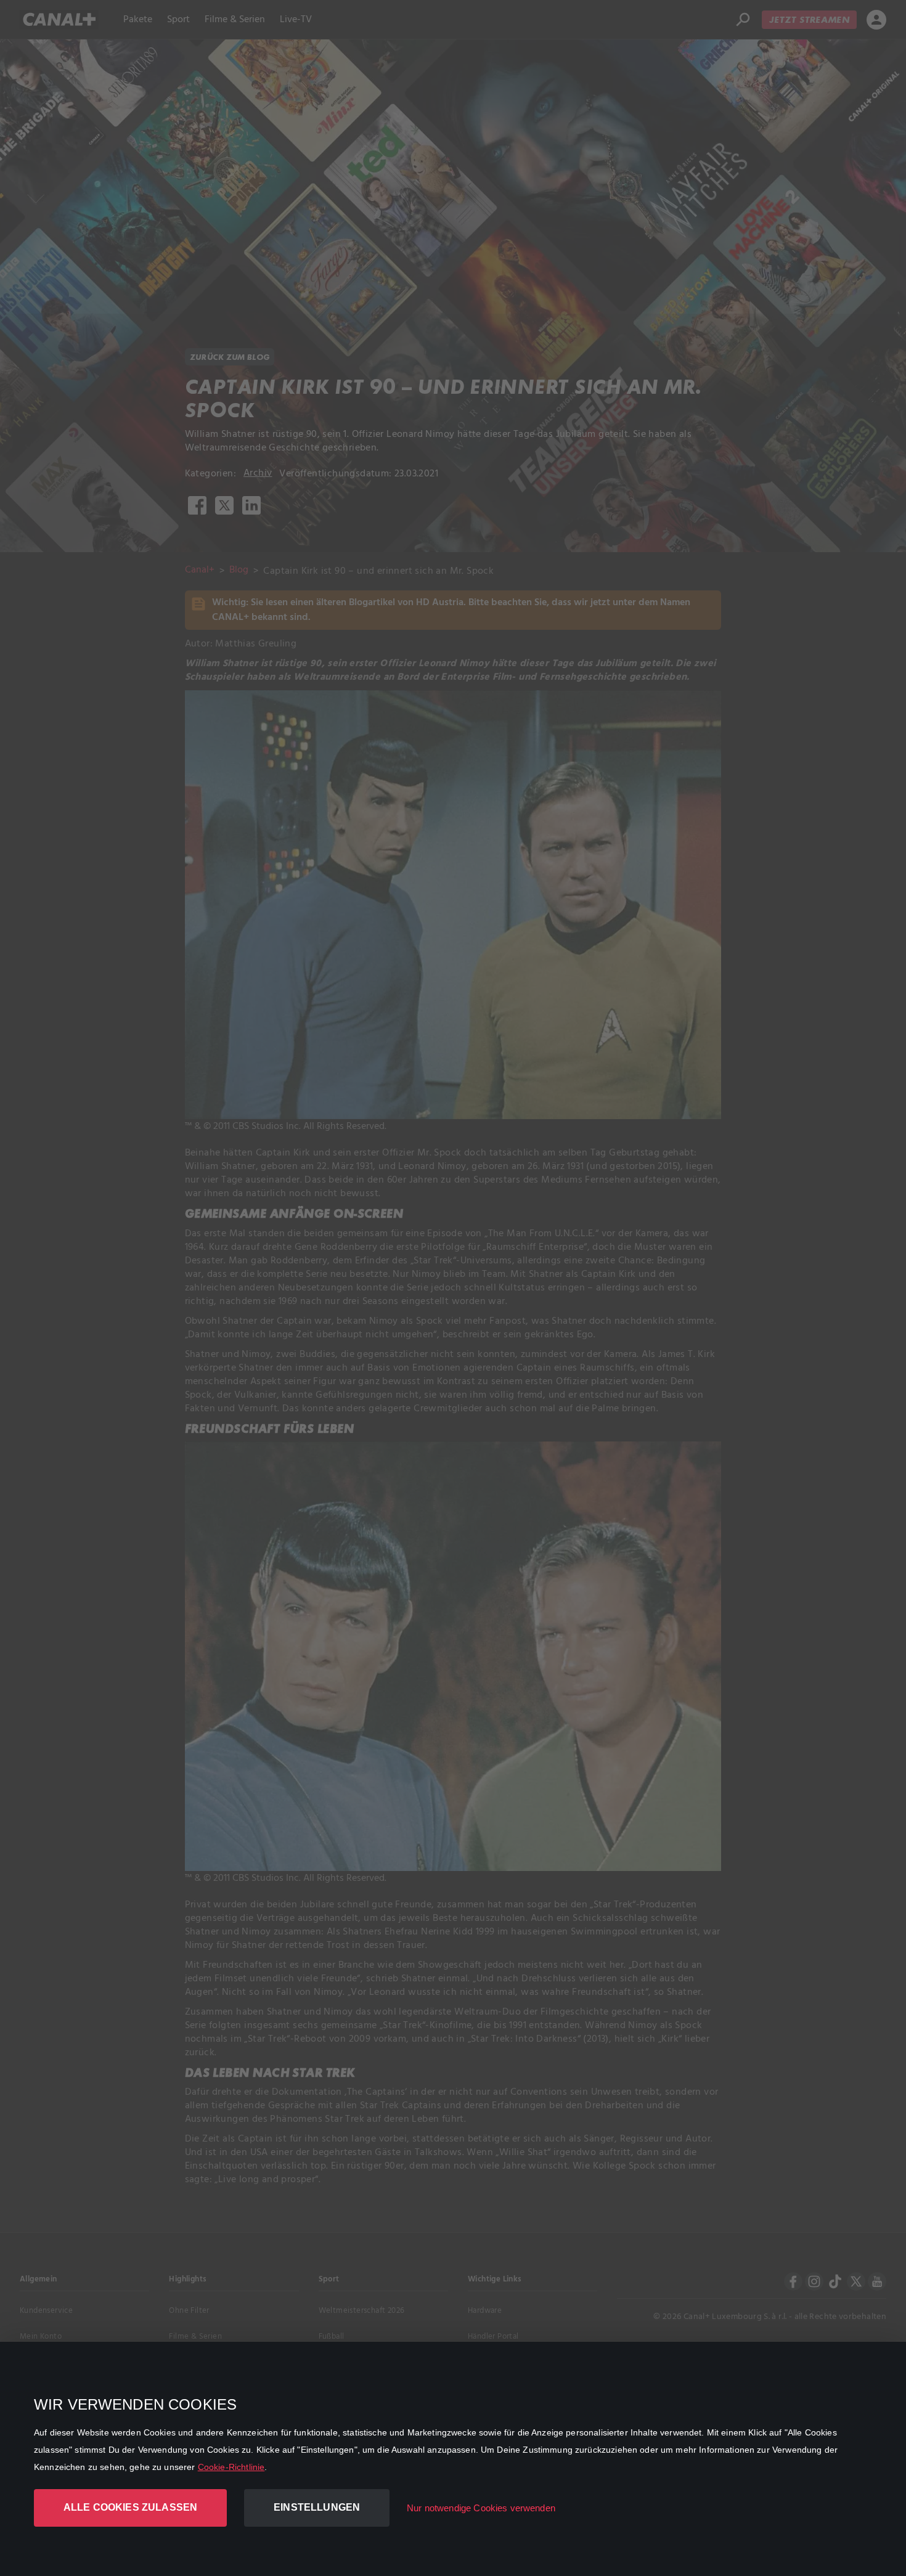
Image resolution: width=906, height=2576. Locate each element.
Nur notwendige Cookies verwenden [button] (481, 2508)
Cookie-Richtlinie (231, 2467)
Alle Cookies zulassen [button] (130, 2507)
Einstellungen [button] (317, 2507)
